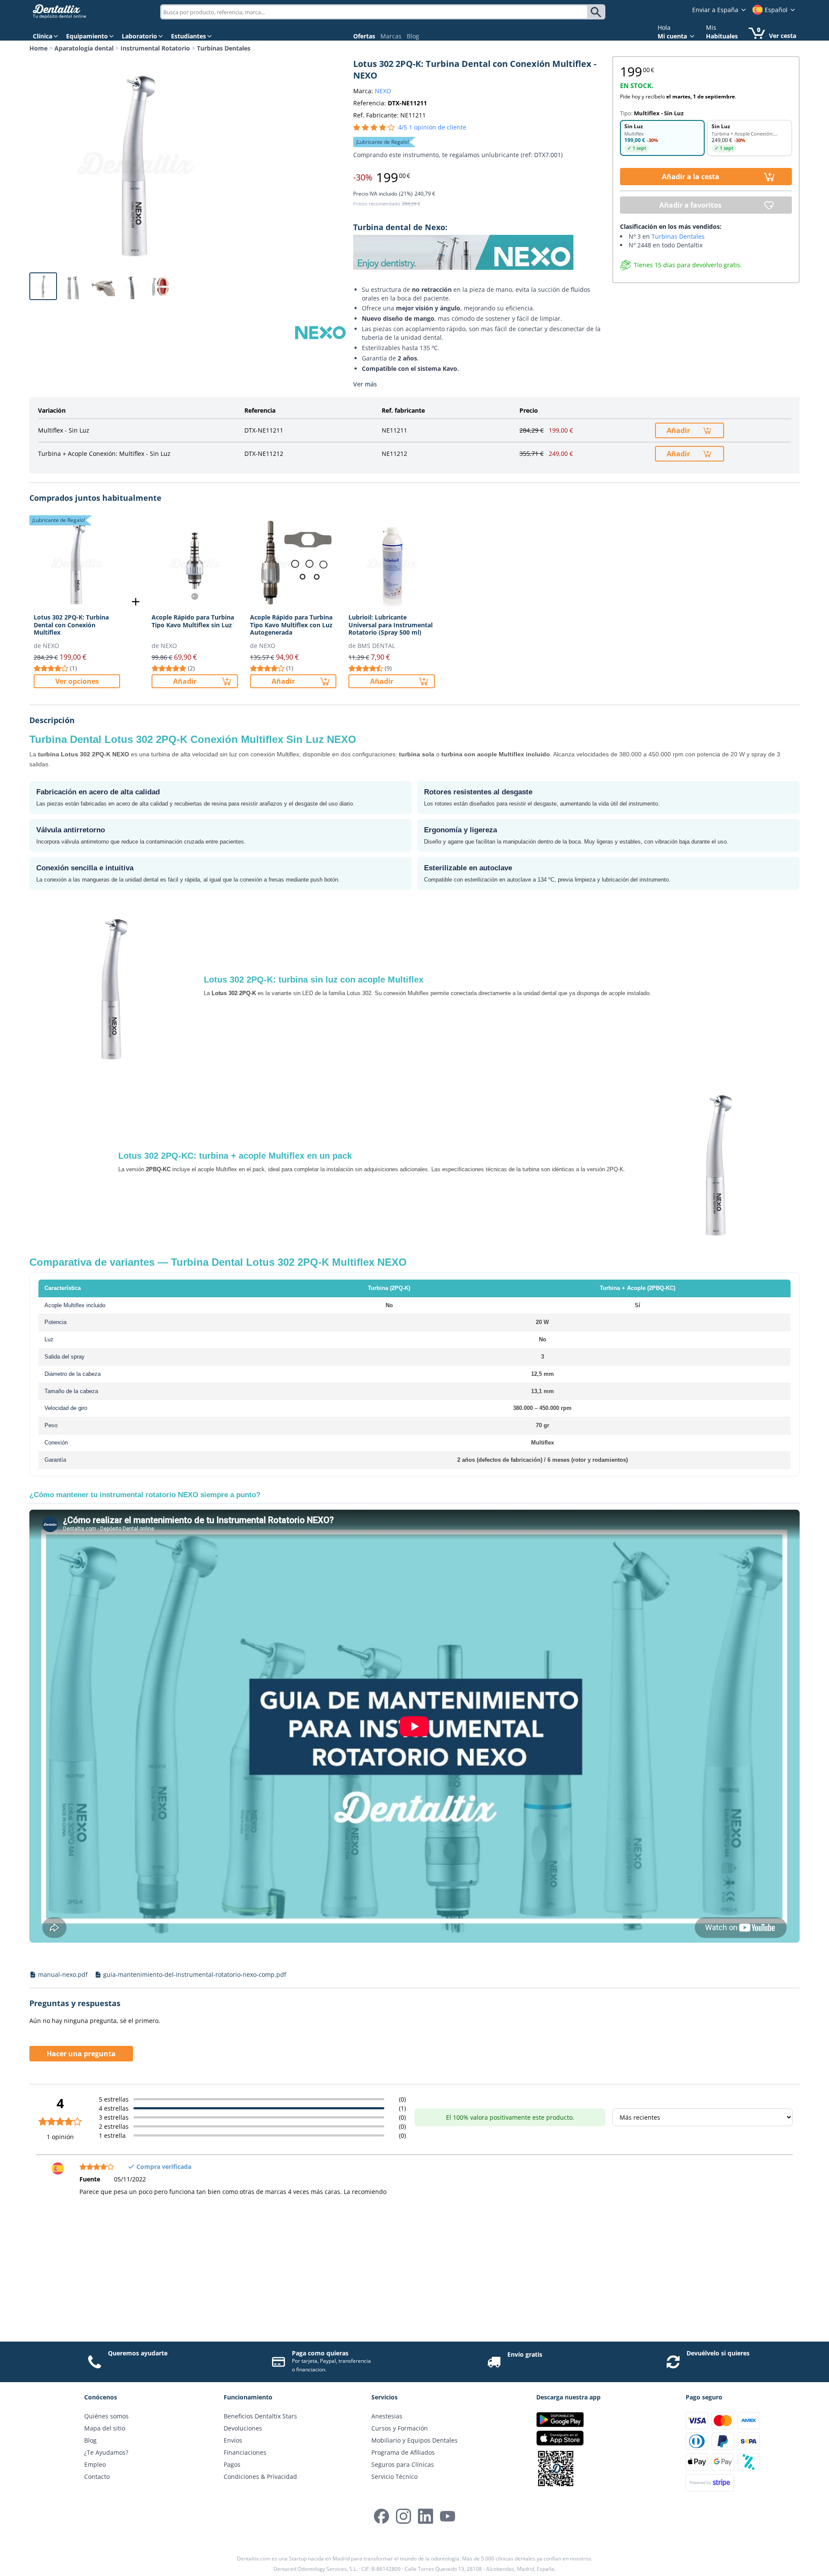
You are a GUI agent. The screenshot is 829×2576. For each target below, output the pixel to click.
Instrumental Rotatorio (155, 48)
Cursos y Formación (400, 2428)
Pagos (232, 2464)
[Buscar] (597, 12)
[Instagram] (403, 2516)
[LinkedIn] (426, 2516)
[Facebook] (381, 2516)
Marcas (391, 36)
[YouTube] (448, 2516)
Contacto (97, 2476)
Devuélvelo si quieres (718, 2353)
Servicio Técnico (394, 2476)
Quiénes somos (106, 2416)
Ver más (365, 384)
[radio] (662, 138)
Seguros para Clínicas (403, 2464)
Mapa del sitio (105, 2428)
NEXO (383, 91)
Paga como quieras (320, 2353)
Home (38, 48)
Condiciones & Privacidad (260, 2476)
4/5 (432, 127)
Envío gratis (525, 2354)
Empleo (95, 2464)
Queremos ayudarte (138, 2353)
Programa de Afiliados (403, 2452)
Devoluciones (243, 2428)
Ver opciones (77, 681)
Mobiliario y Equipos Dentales (414, 2440)
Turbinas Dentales (224, 48)
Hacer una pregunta (81, 2054)
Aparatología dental (84, 48)
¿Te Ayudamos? (106, 2452)
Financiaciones (245, 2452)
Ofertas (364, 36)
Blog (413, 36)
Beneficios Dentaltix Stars (260, 2416)
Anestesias (387, 2416)
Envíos (233, 2440)
